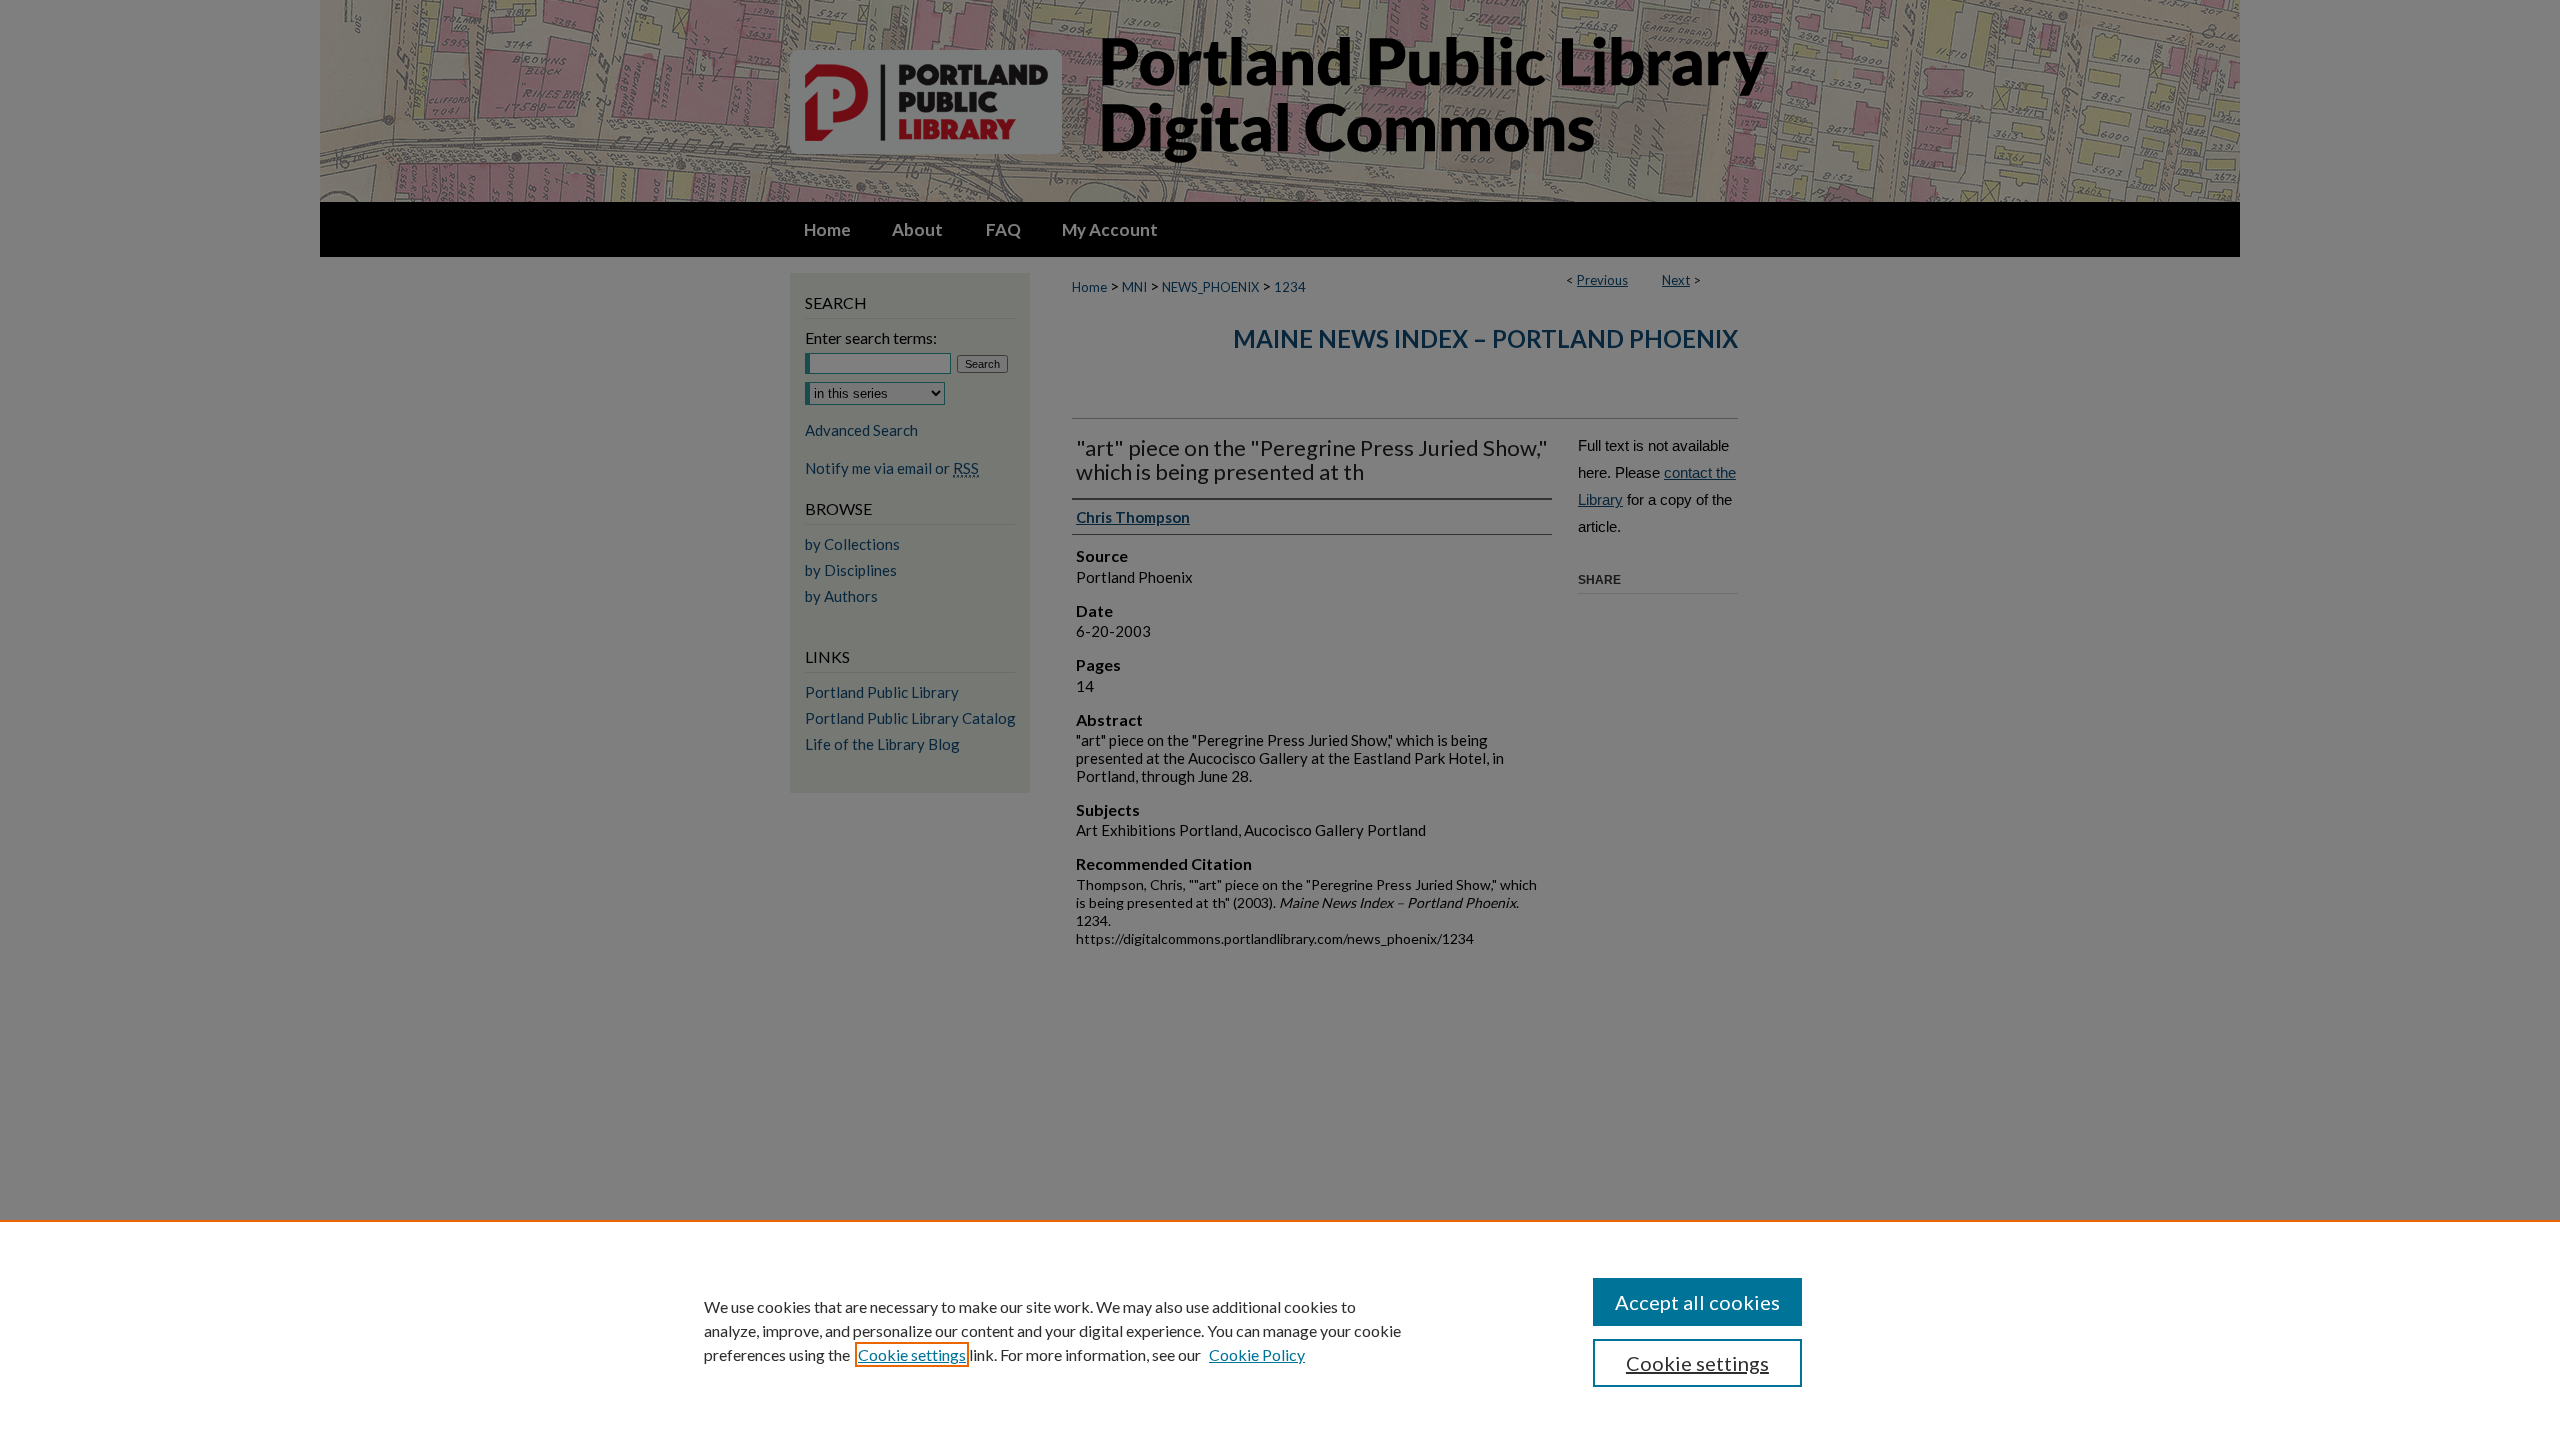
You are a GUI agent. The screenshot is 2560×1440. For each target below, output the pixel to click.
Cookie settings (912, 1354)
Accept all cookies (1697, 1302)
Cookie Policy (1257, 1354)
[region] (1280, 1330)
